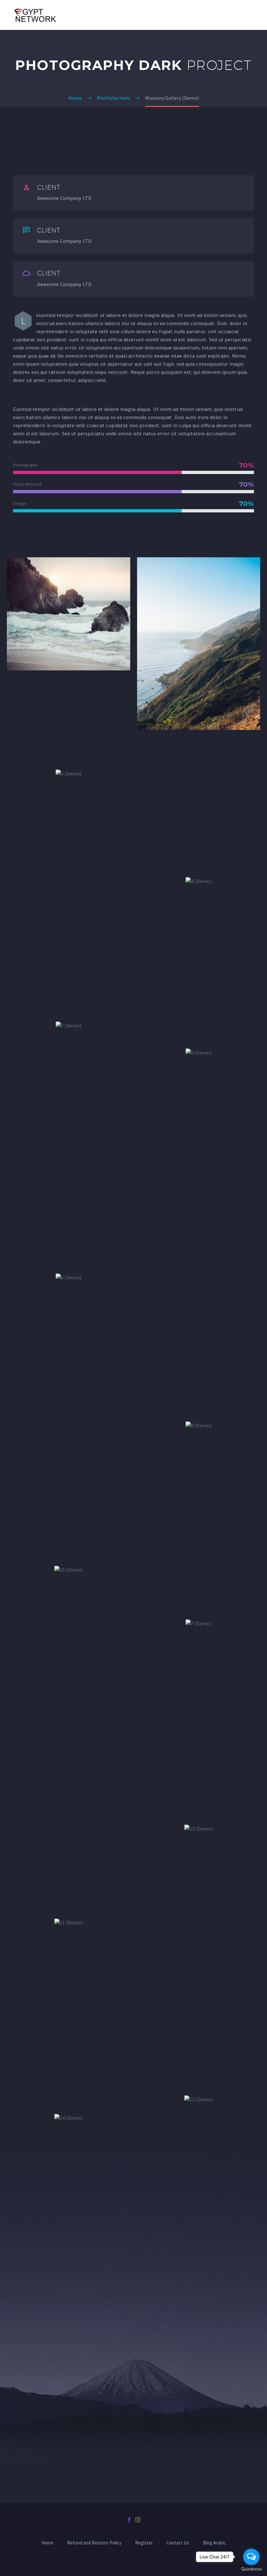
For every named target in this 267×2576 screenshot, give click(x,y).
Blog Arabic (214, 2543)
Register (144, 2543)
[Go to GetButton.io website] (251, 2569)
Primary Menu (254, 16)
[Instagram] (138, 2520)
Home (47, 2543)
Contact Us (178, 2543)
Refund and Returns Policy (94, 2543)
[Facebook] (129, 2520)
